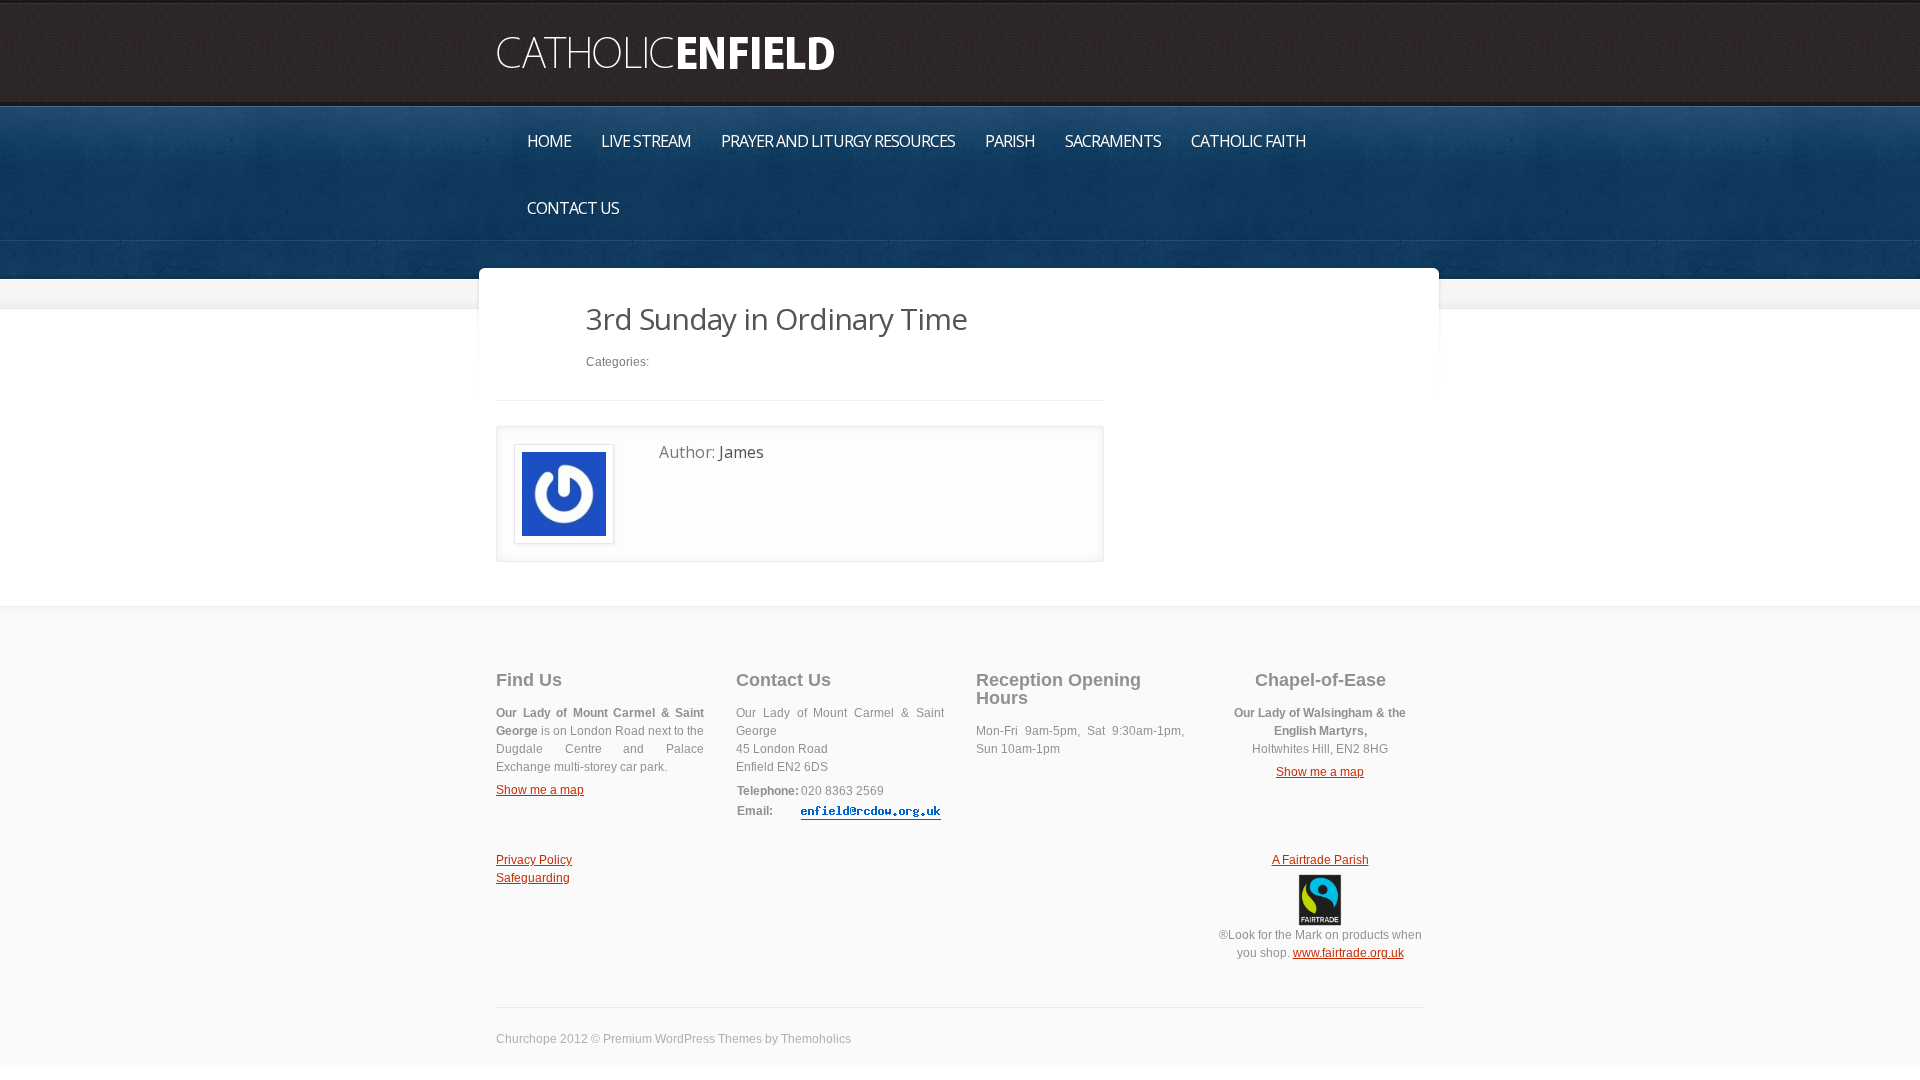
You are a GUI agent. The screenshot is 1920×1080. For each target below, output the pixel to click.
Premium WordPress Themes (682, 1039)
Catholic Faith (1248, 141)
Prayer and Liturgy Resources (838, 141)
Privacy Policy (534, 860)
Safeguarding (533, 878)
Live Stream (646, 141)
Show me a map (540, 790)
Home (549, 141)
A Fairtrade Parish (1320, 860)
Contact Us (573, 208)
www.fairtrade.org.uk (1348, 953)
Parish (1010, 141)
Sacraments (1113, 141)
